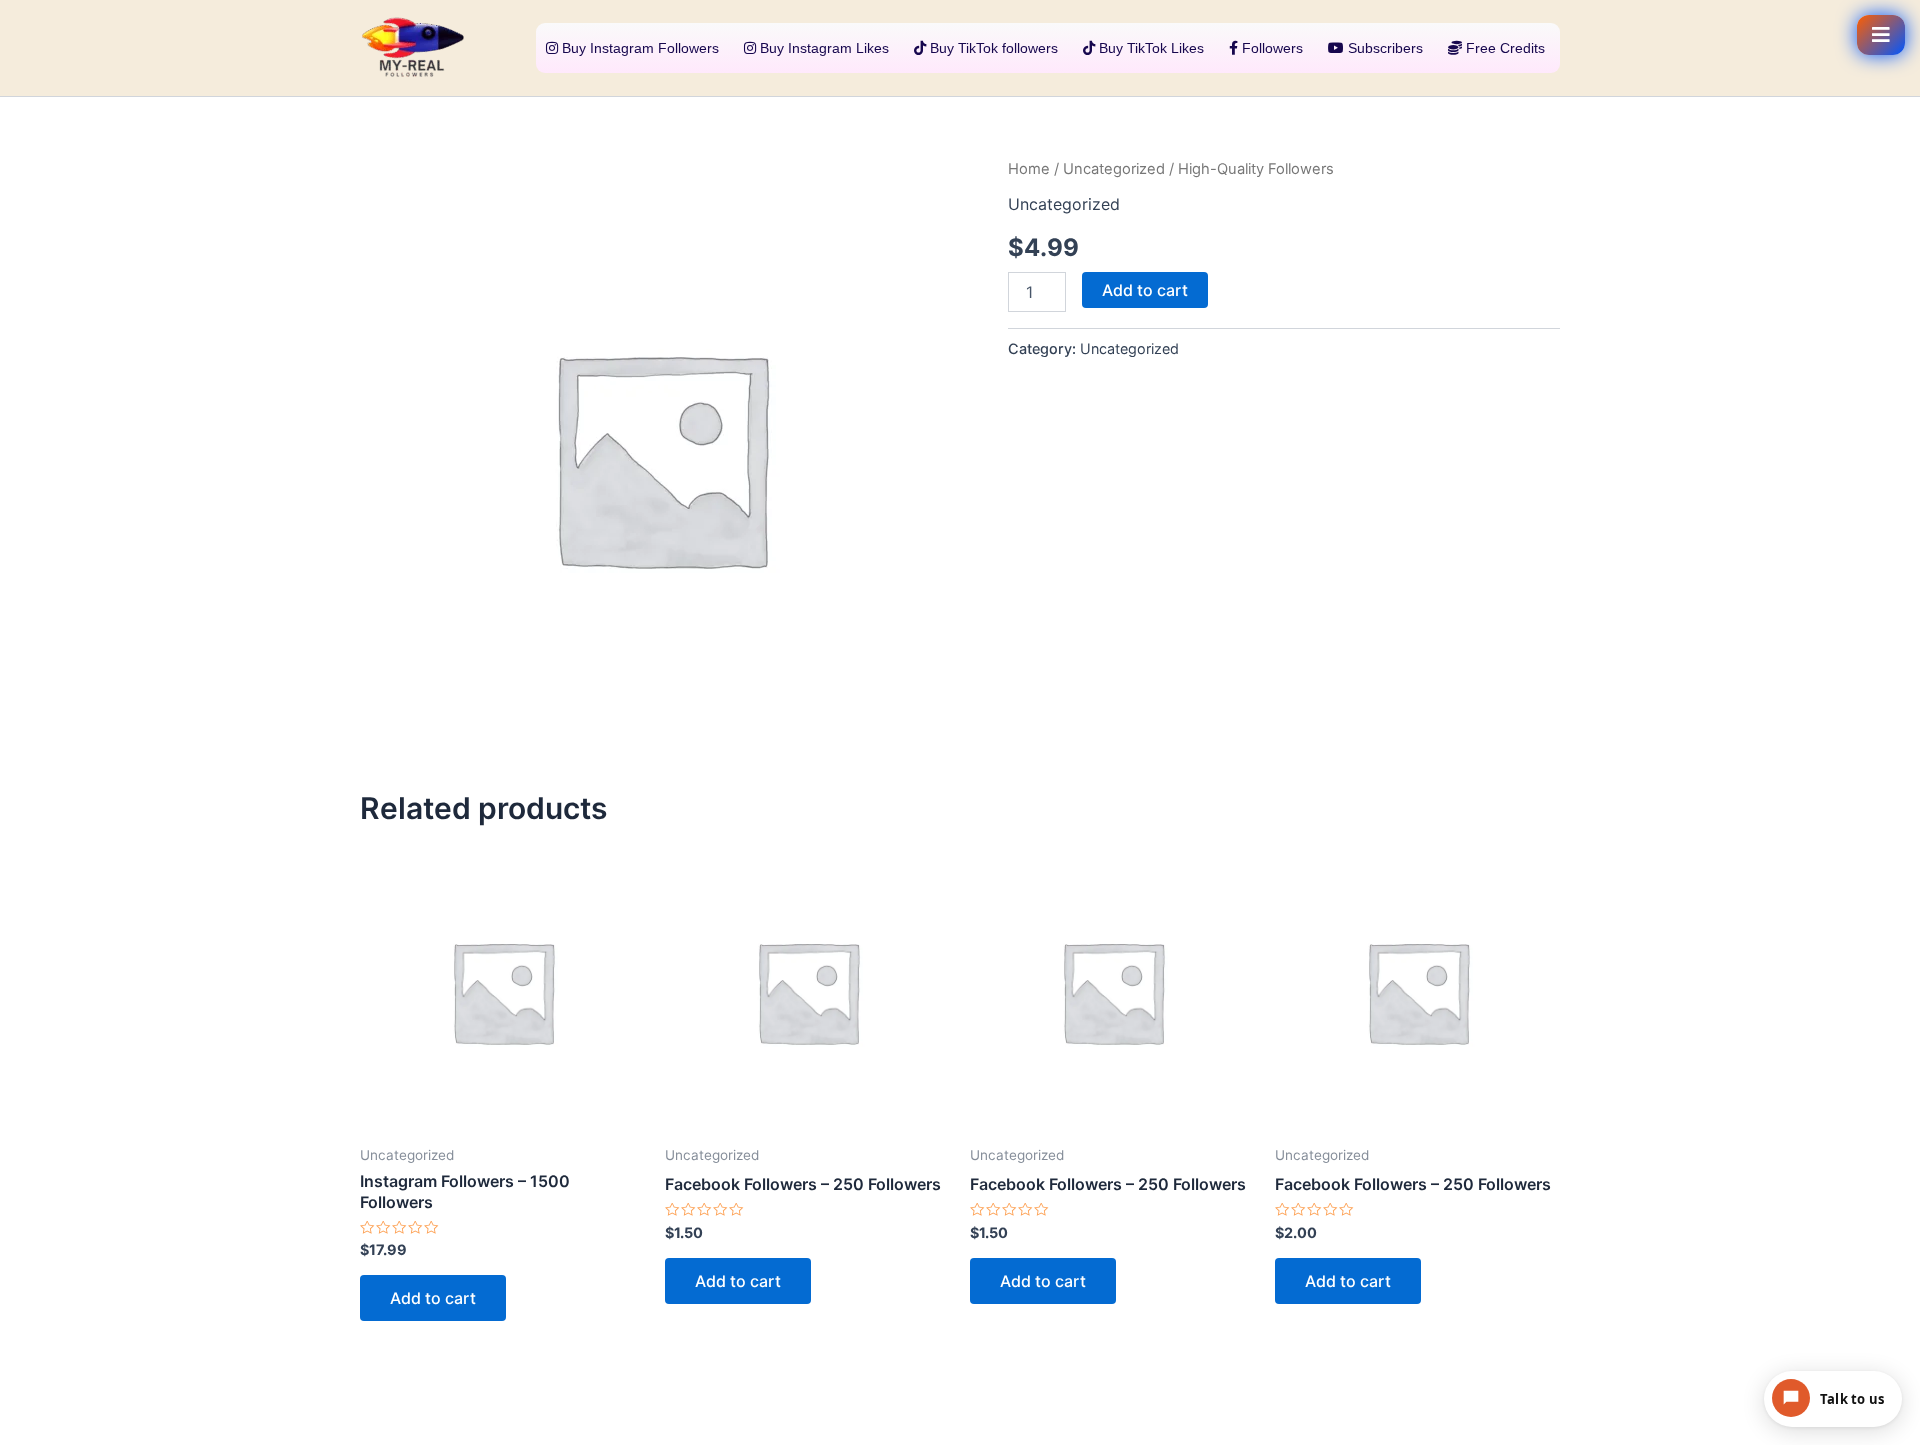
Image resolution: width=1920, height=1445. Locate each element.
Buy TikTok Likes (1149, 48)
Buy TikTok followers (992, 48)
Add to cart (1145, 290)
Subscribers (1383, 48)
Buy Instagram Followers (638, 48)
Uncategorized (1114, 169)
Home (1029, 169)
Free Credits (1503, 48)
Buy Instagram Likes (822, 48)
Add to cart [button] (433, 1298)
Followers (1270, 48)
